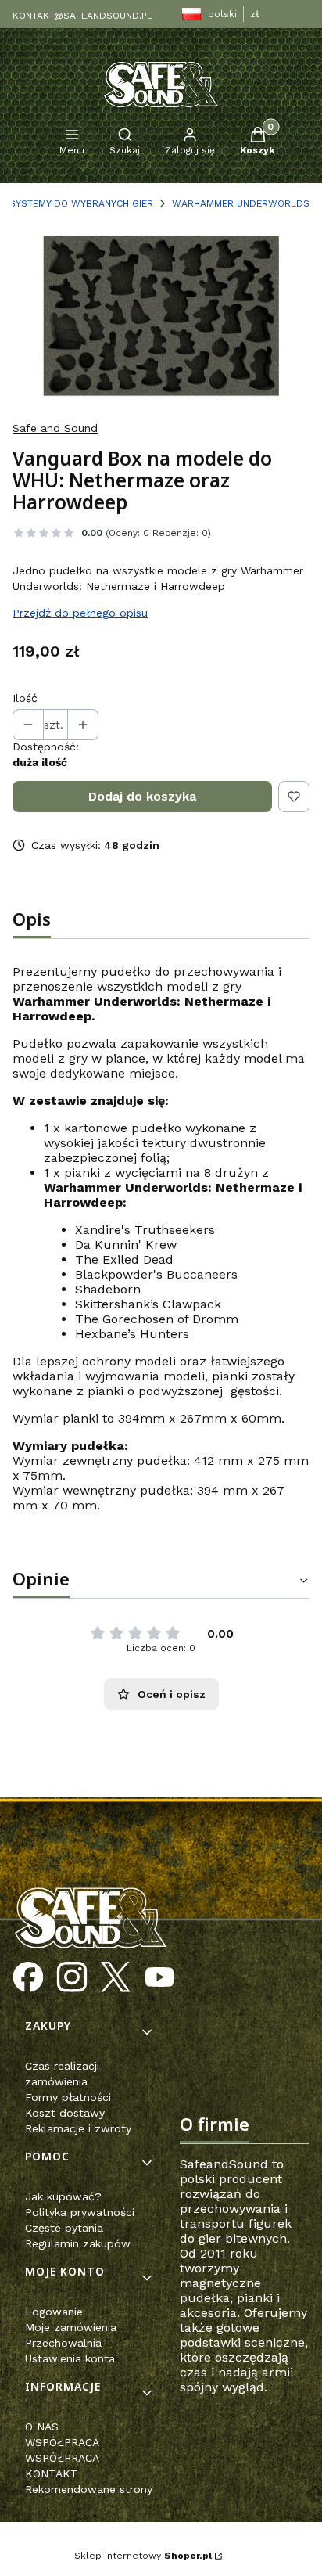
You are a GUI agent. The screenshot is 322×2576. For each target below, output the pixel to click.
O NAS (42, 2427)
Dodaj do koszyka (142, 796)
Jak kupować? (63, 2196)
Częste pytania (64, 2228)
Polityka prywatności (80, 2212)
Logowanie (54, 2312)
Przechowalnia (63, 2343)
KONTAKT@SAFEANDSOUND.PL (82, 16)
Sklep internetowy (143, 2556)
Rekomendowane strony (89, 2489)
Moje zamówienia (71, 2327)
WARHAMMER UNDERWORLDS (241, 203)
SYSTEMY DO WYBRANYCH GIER (81, 203)
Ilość (25, 698)
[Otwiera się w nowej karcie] (28, 1977)
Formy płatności (68, 2097)
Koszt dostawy (65, 2113)
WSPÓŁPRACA (62, 2442)
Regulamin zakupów (78, 2243)
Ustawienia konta (70, 2358)
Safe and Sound (55, 428)
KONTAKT (52, 2473)
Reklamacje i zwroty (78, 2128)
